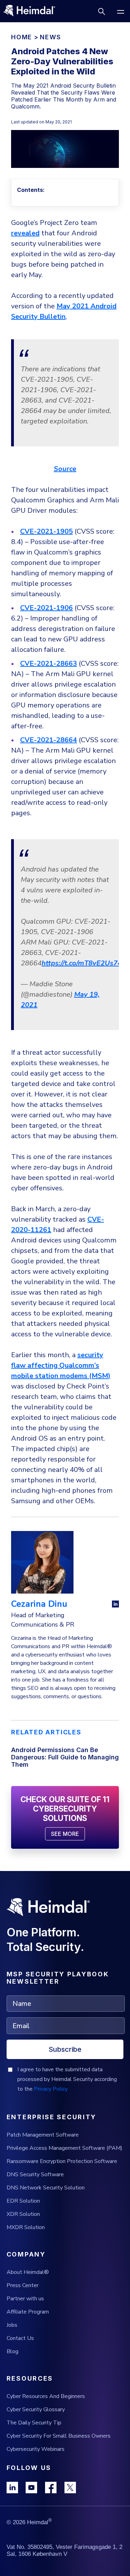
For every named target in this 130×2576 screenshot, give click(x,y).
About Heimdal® (28, 2272)
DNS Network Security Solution (46, 2188)
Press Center (23, 2285)
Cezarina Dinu (39, 1604)
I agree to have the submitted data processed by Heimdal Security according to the (67, 2079)
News (50, 37)
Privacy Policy (51, 2089)
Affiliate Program (28, 2312)
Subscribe (65, 2049)
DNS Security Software (35, 2174)
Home (22, 37)
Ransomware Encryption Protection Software (62, 2161)
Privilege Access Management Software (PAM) (64, 2148)
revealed (25, 233)
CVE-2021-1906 (46, 608)
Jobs (12, 2325)
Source (65, 469)
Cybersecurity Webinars (36, 2449)
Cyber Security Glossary (36, 2409)
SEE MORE (65, 1834)
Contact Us (20, 2338)
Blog (12, 2351)
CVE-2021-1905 (46, 531)
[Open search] (101, 11)
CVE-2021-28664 (49, 740)
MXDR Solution (26, 2227)
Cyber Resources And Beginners (46, 2396)
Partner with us (25, 2299)
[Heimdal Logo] (32, 11)
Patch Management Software (43, 2135)
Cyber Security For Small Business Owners (59, 2436)
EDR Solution (23, 2201)
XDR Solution (23, 2214)
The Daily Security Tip (34, 2423)
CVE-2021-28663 (49, 663)
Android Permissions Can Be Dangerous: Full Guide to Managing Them (65, 1757)
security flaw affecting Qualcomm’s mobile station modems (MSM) (61, 1365)
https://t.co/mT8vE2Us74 (82, 963)
